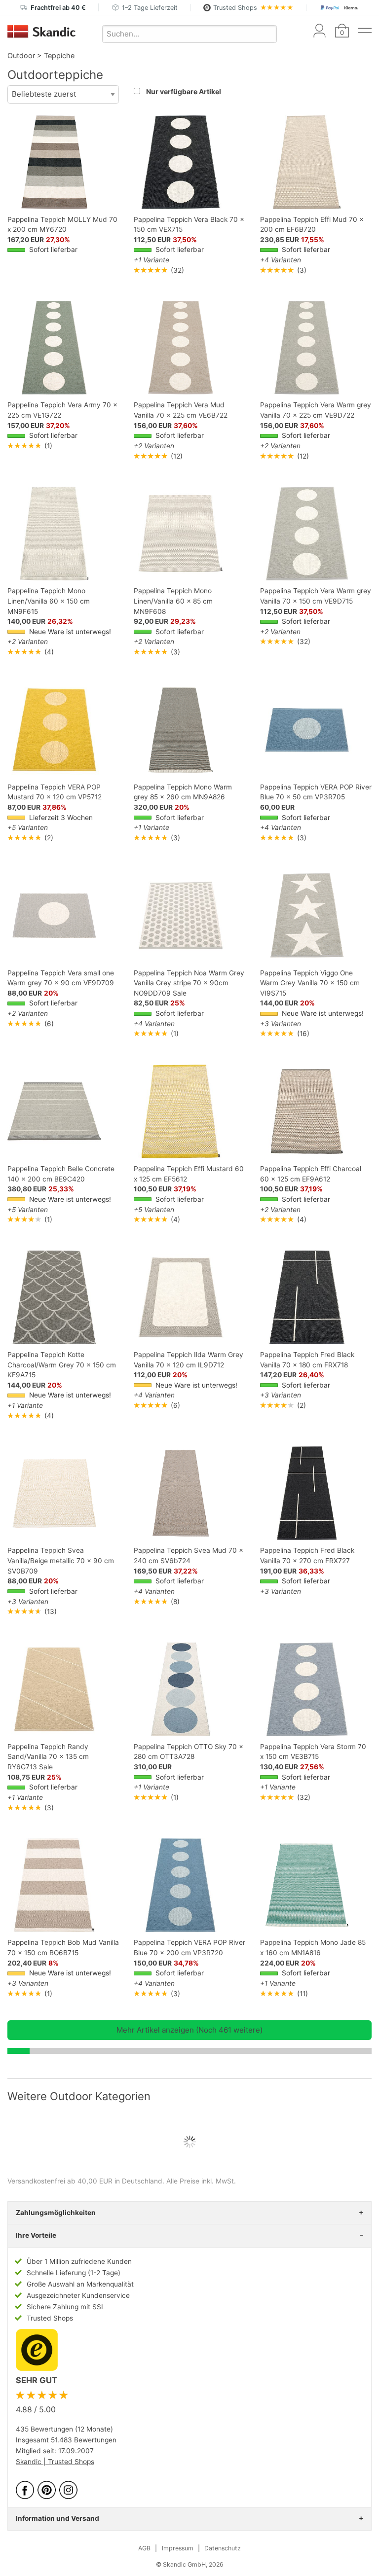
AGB (144, 2548)
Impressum (178, 2548)
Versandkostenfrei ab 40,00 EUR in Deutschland (85, 2181)
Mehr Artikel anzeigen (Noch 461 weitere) (189, 2030)
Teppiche (59, 55)
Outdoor (21, 55)
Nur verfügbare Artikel (184, 91)
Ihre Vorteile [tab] (36, 2235)
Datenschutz (223, 2548)
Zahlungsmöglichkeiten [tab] (56, 2213)
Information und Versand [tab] (57, 2518)
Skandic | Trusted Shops (55, 2462)
